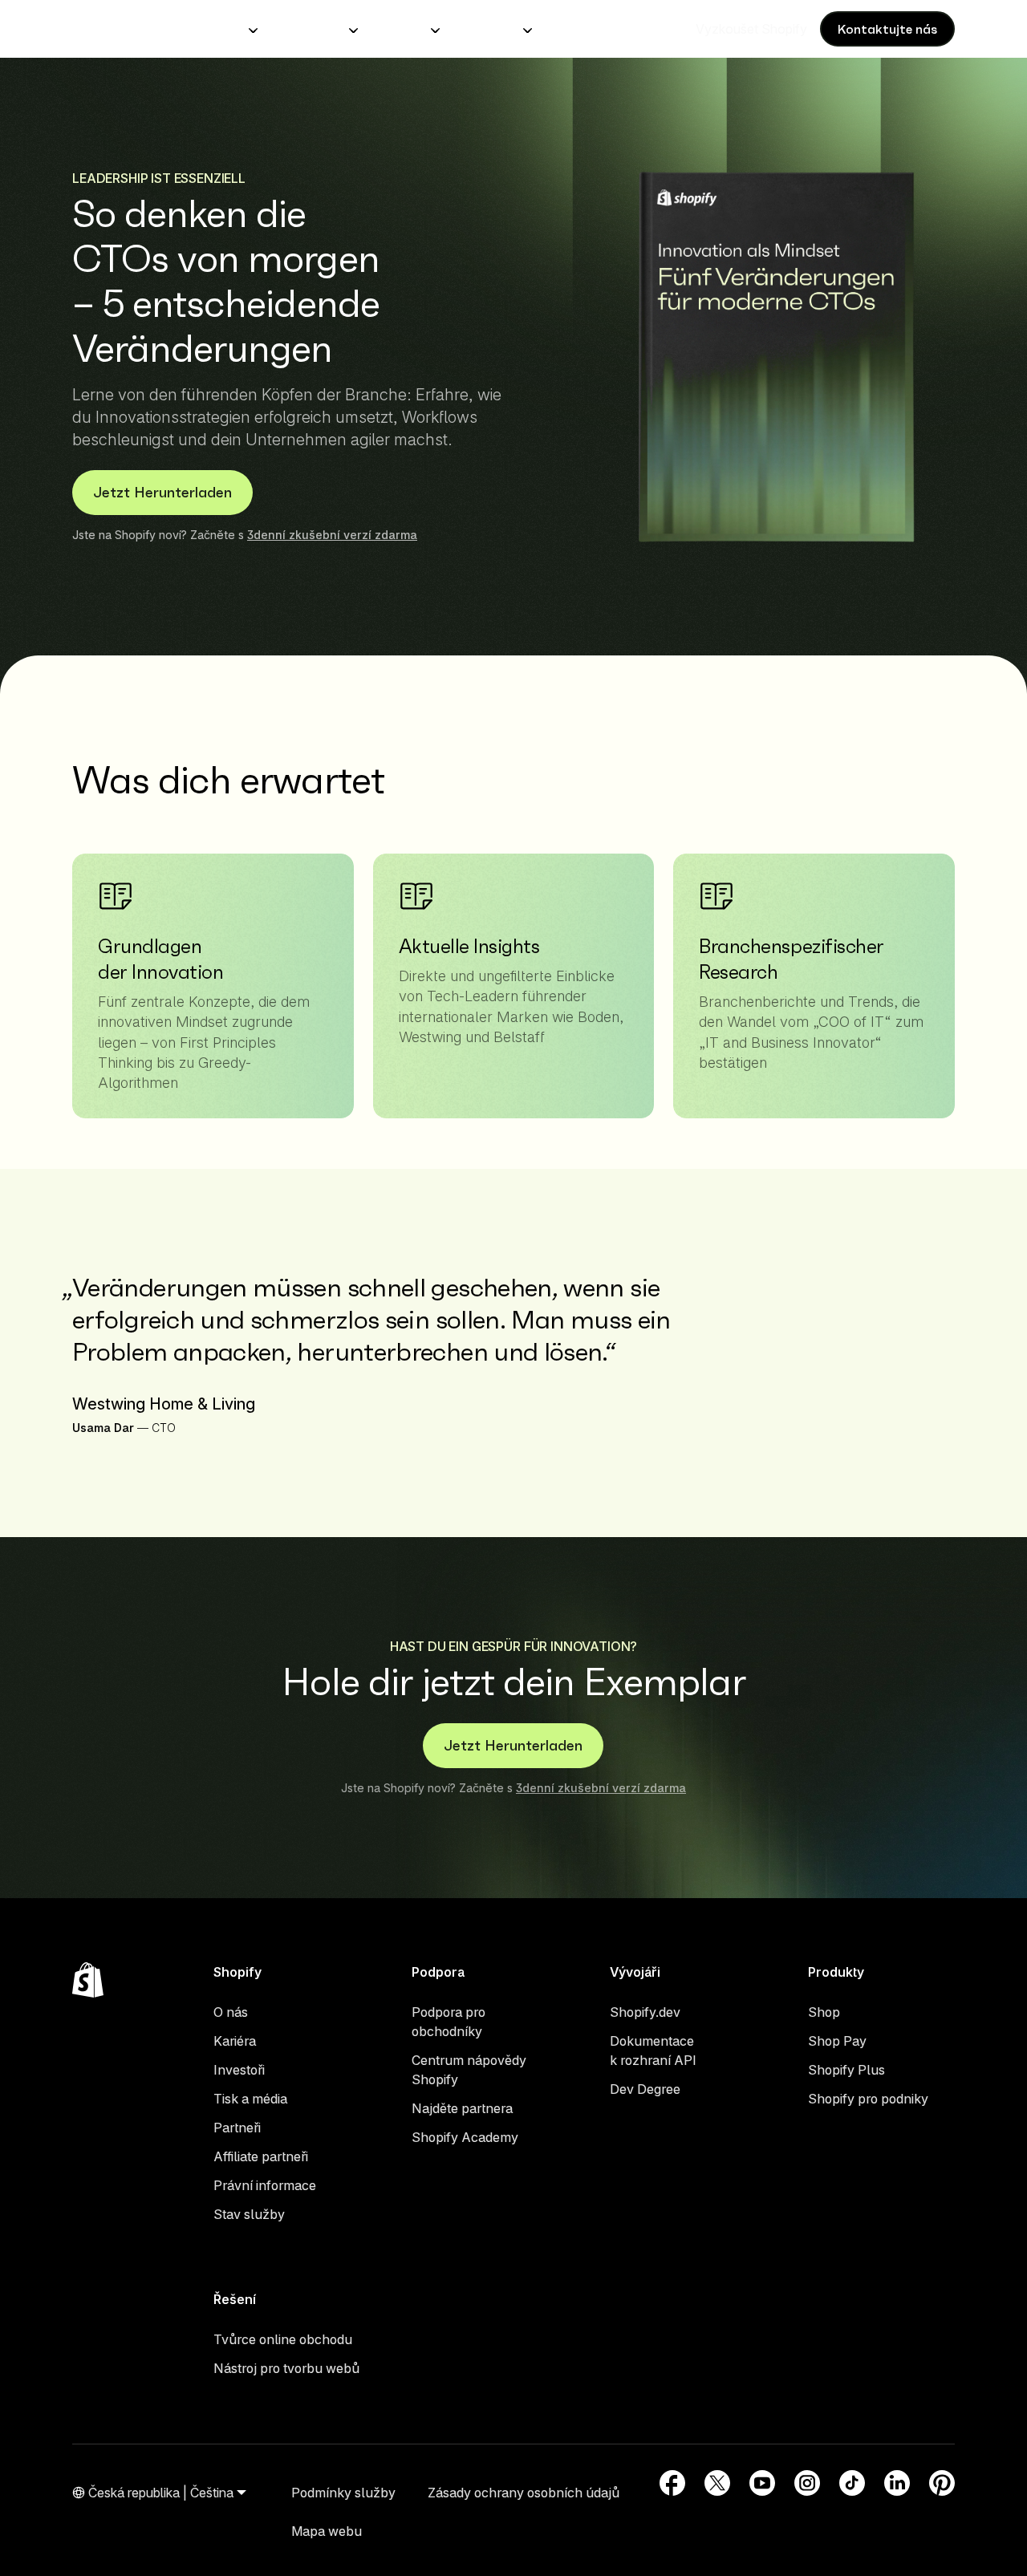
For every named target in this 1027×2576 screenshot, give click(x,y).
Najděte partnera (462, 2108)
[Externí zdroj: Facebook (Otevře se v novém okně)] (672, 2483)
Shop (824, 2012)
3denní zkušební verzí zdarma (332, 535)
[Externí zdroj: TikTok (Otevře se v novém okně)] (852, 2483)
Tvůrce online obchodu (283, 2339)
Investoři (239, 2070)
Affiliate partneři (261, 2156)
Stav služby (249, 2214)
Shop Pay (837, 2041)
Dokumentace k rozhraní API (653, 2051)
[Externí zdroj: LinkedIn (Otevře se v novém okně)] (897, 2483)
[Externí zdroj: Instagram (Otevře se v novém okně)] (807, 2483)
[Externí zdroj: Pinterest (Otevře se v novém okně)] (942, 2483)
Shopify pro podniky (868, 2099)
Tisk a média (250, 2099)
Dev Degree (645, 2089)
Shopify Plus (846, 2070)
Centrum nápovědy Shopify (469, 2070)
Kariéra (235, 2041)
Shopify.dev (645, 2012)
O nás (231, 2012)
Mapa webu (327, 2531)
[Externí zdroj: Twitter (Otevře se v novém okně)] (717, 2483)
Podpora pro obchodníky (449, 2022)
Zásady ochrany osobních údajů (524, 2493)
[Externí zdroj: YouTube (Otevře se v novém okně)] (762, 2483)
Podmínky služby (343, 2493)
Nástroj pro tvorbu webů (286, 2368)
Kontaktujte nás (887, 29)
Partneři (237, 2128)
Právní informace (265, 2185)
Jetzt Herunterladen (162, 492)
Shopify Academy (465, 2137)
